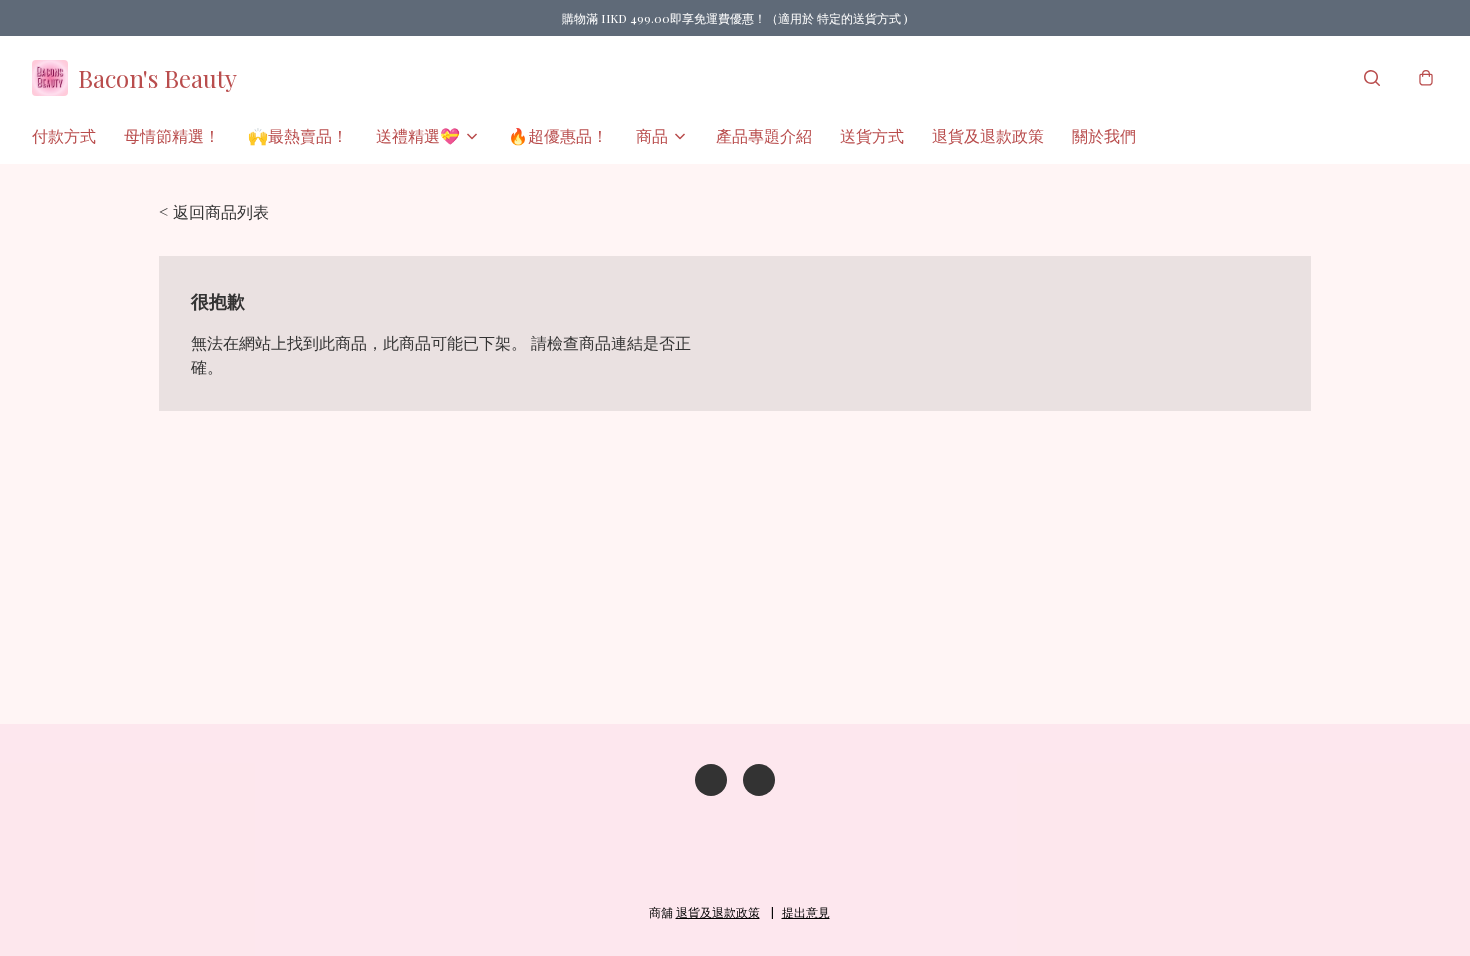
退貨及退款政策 (988, 135)
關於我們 (1104, 135)
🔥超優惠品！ (558, 135)
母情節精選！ (172, 135)
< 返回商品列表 (214, 211)
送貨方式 (872, 135)
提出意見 (806, 912)
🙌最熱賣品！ (298, 135)
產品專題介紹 (764, 135)
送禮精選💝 (418, 135)
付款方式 (64, 135)
